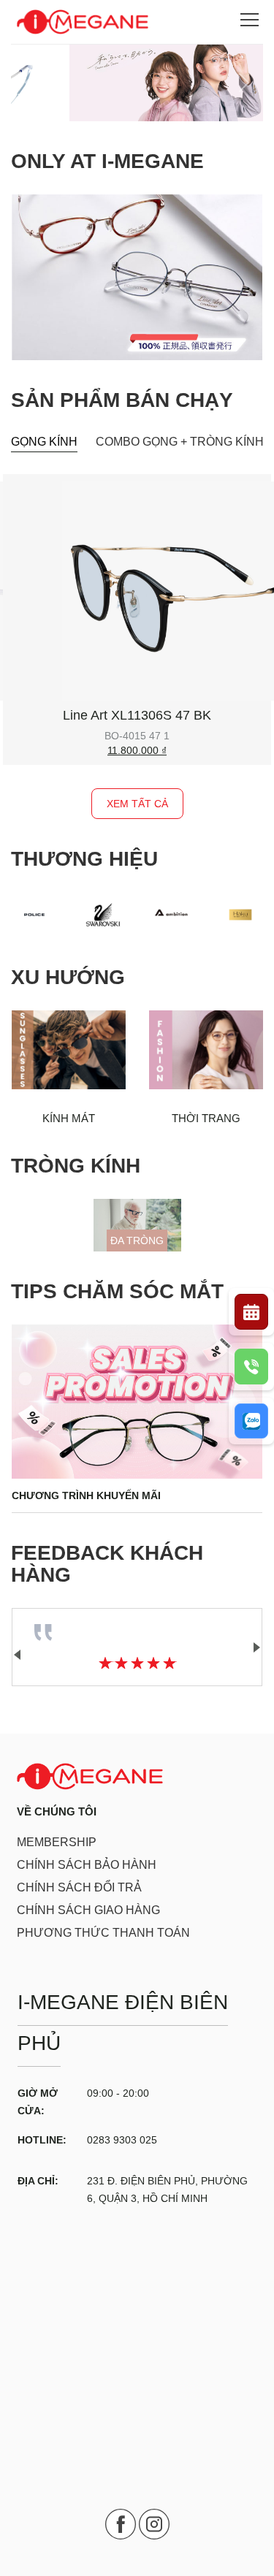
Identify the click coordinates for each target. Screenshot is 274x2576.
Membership (57, 1842)
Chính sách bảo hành (87, 1865)
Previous (18, 1655)
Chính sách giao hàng (88, 1910)
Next (256, 1647)
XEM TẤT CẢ (137, 804)
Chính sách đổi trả (79, 1887)
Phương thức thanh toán (103, 1933)
